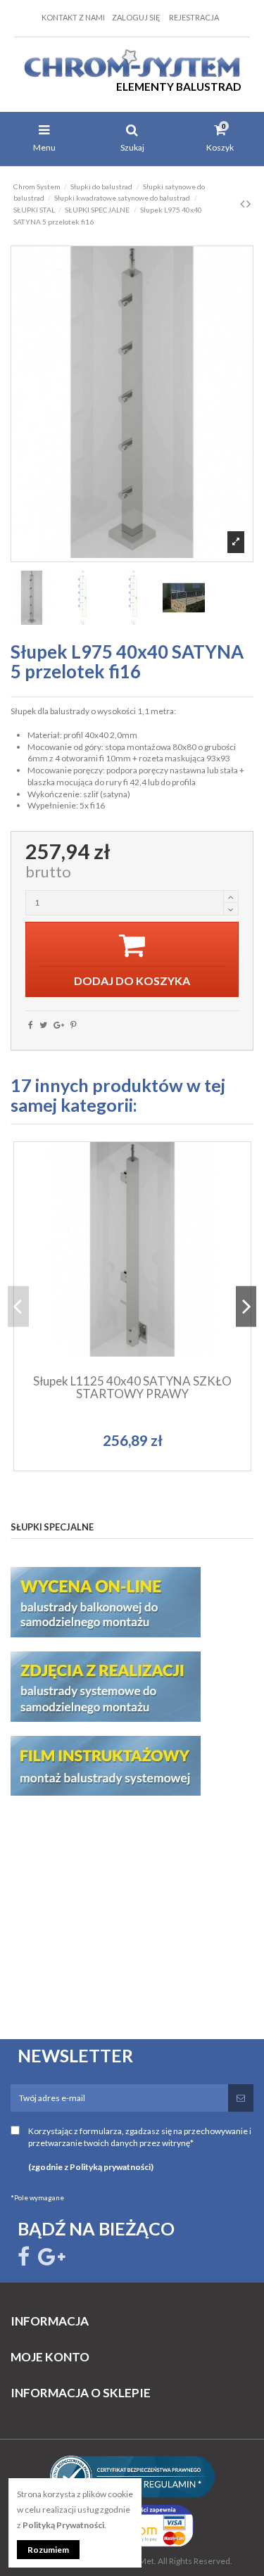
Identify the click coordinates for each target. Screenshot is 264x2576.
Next (246, 1306)
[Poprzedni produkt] (243, 203)
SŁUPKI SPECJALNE (52, 1527)
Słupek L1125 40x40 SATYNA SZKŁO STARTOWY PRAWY (132, 1388)
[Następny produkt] (249, 203)
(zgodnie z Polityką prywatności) (91, 2167)
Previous (18, 1306)
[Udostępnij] (31, 1025)
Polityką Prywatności (63, 2525)
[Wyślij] (241, 2098)
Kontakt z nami (73, 17)
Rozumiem (48, 2550)
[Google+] (59, 1025)
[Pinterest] (74, 1025)
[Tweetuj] (43, 1025)
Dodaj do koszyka (139, 1305)
